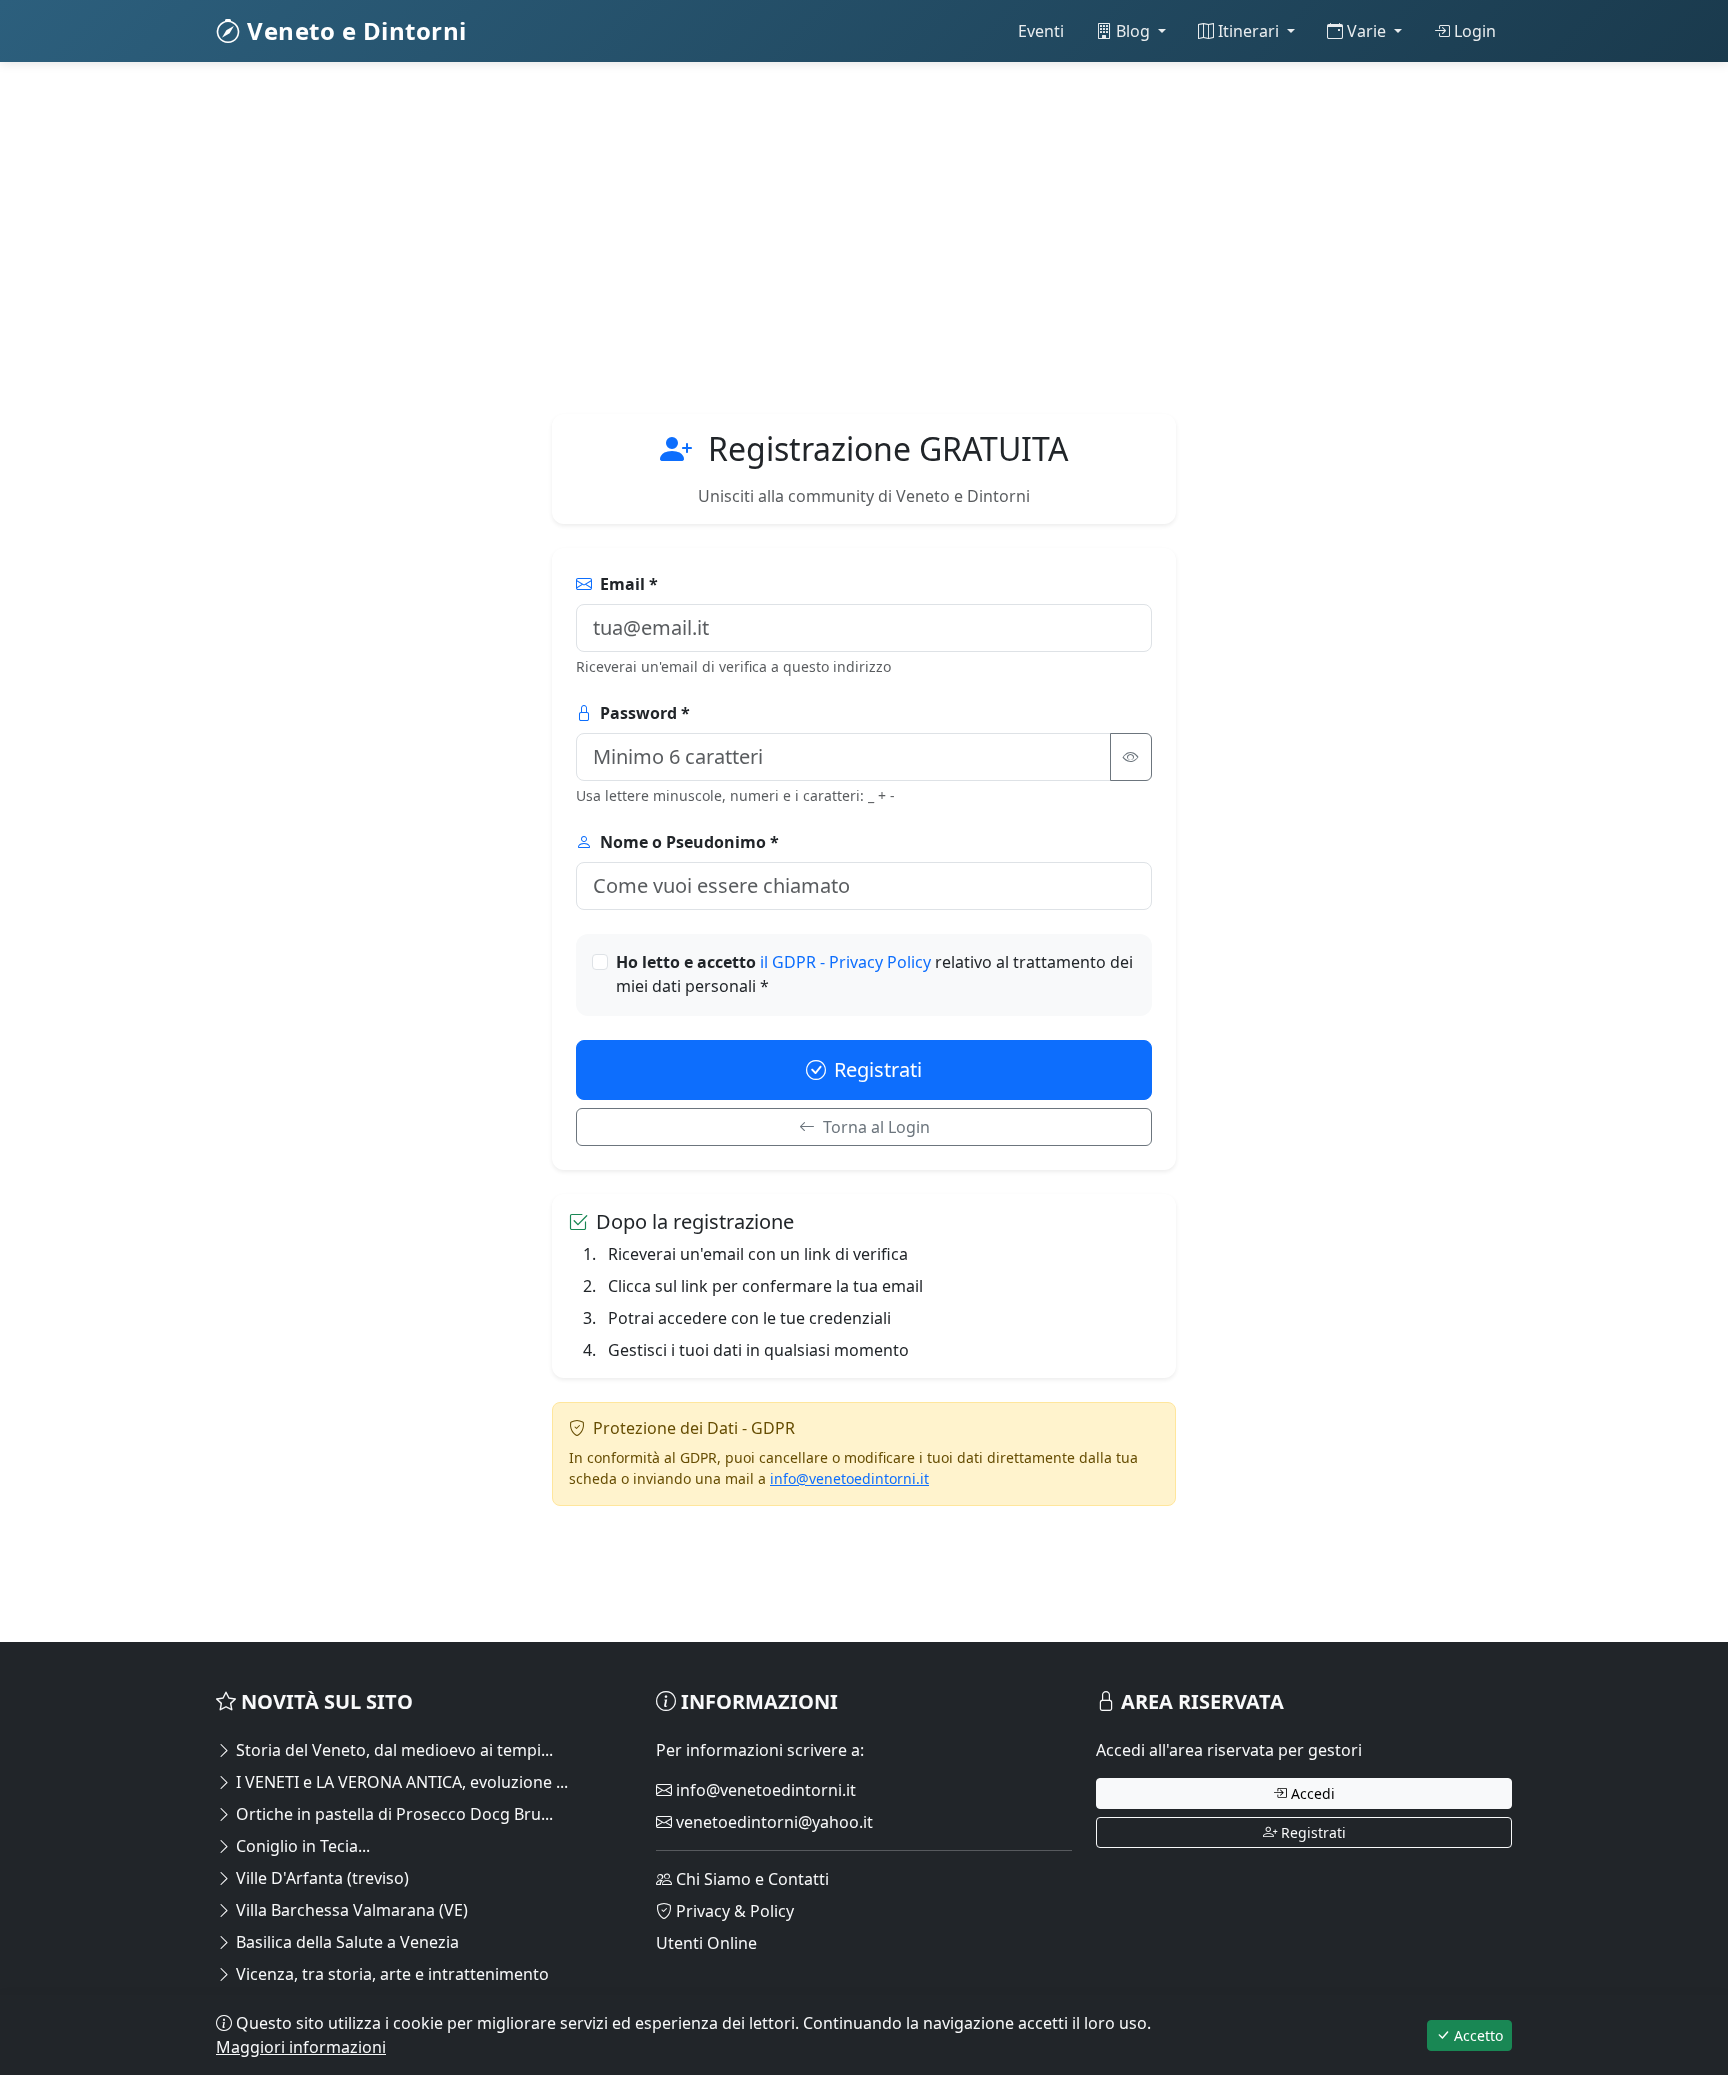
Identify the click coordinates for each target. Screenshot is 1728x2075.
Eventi (1041, 31)
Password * (645, 713)
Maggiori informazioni (301, 2047)
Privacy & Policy (733, 1911)
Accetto (1476, 2035)
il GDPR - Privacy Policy (847, 962)
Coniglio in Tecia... (301, 1846)
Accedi (1311, 1793)
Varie (1366, 31)
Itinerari (1248, 31)
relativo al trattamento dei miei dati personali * (874, 974)
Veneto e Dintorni (354, 30)
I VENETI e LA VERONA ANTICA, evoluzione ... (400, 1782)
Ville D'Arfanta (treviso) (320, 1878)
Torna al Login (876, 1127)
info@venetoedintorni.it (849, 1478)
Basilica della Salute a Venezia (345, 1942)
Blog (1133, 31)
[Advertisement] (816, 226)
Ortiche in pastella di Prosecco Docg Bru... (392, 1814)
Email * (629, 584)
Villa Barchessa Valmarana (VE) (350, 1910)
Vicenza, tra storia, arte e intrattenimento (390, 1974)
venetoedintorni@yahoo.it (772, 1822)
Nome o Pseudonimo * (689, 842)
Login (1473, 31)
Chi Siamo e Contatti (750, 1879)
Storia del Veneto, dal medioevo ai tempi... (392, 1750)
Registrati (878, 1069)
